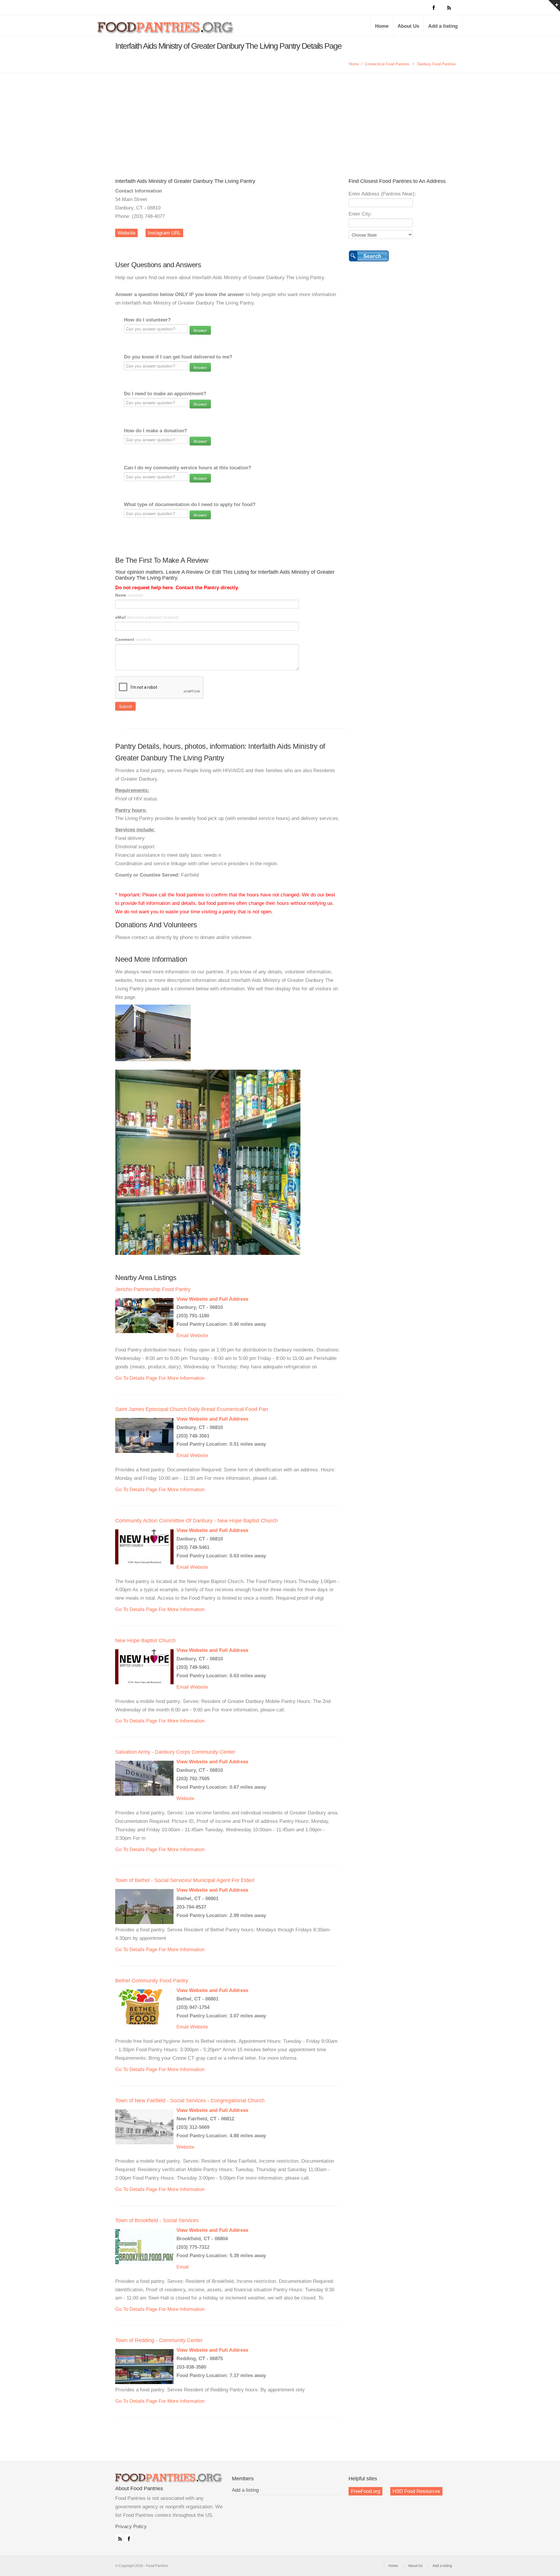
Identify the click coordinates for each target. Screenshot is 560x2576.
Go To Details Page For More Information (160, 1378)
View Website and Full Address (212, 1299)
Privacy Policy (131, 2527)
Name (129, 595)
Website (126, 233)
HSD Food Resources (416, 2491)
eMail (147, 617)
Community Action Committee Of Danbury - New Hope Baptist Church (196, 1521)
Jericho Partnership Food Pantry (153, 1289)
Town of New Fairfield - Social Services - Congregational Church (190, 2101)
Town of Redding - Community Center (159, 2340)
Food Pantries (166, 30)
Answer (200, 330)
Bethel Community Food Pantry (152, 1981)
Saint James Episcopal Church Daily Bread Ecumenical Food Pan (192, 1409)
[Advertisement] (280, 117)
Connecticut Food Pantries (387, 64)
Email (183, 1336)
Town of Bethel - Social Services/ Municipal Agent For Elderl (185, 1880)
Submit (125, 706)
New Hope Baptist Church (145, 1641)
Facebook (128, 2537)
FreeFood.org (365, 2491)
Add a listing (443, 26)
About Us (408, 26)
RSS (119, 2537)
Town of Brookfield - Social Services (157, 2220)
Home (382, 26)
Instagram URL (164, 233)
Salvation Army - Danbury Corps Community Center (175, 1752)
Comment (133, 639)
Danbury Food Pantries (436, 64)
